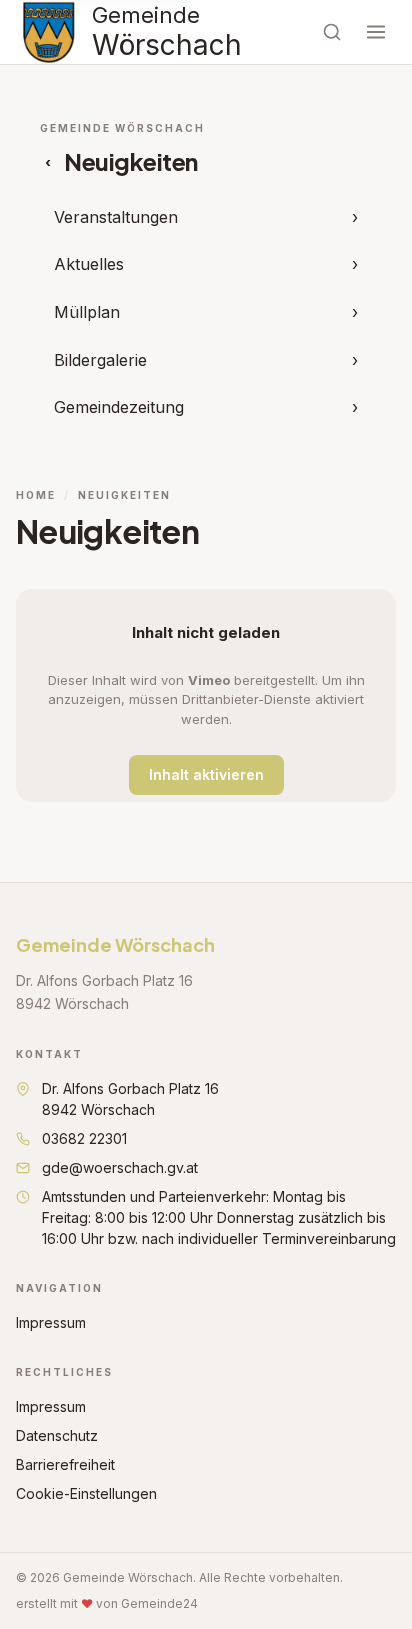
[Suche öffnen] (332, 32)
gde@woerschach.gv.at (120, 1167)
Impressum (51, 1322)
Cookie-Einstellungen (86, 1493)
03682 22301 (84, 1138)
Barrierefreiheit (65, 1464)
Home (36, 495)
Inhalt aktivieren (206, 774)
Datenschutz (57, 1435)
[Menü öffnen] (376, 32)
